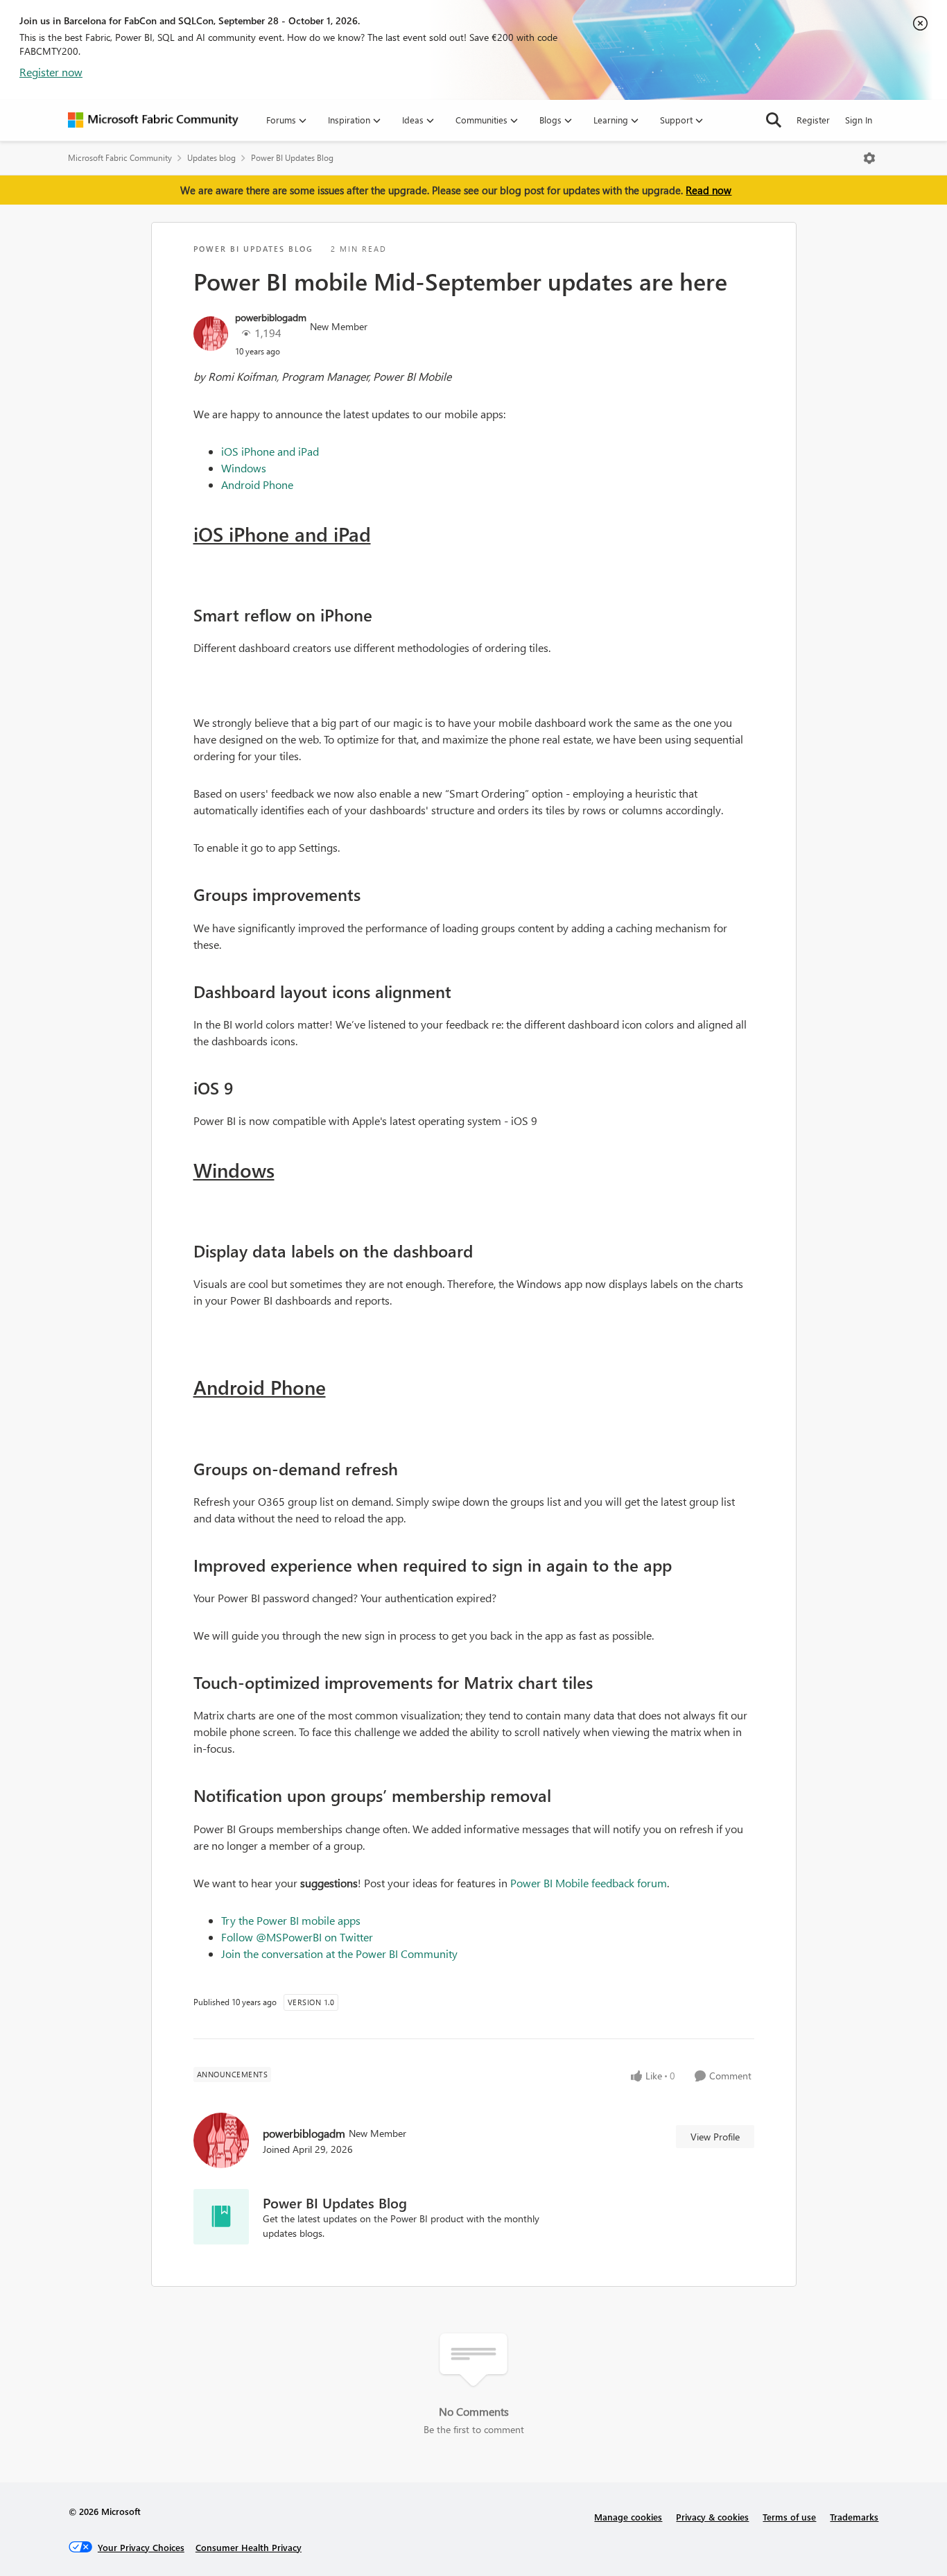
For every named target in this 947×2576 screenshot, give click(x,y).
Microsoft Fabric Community (120, 158)
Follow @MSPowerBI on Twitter (297, 1937)
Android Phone (257, 484)
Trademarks (854, 2517)
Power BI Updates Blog (292, 158)
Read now (709, 190)
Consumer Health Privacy (249, 2547)
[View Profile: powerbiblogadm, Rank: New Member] (211, 334)
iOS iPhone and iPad (270, 451)
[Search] (774, 120)
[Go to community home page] (153, 120)
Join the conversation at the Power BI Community (339, 1954)
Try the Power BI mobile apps (291, 1920)
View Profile (715, 2137)
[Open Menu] (869, 158)
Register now (51, 72)
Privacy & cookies (712, 2517)
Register (813, 120)
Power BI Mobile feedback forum (589, 1883)
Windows (244, 468)
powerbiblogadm (271, 317)
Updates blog (211, 158)
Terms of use (789, 2517)
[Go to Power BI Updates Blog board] (221, 2217)
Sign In (859, 120)
